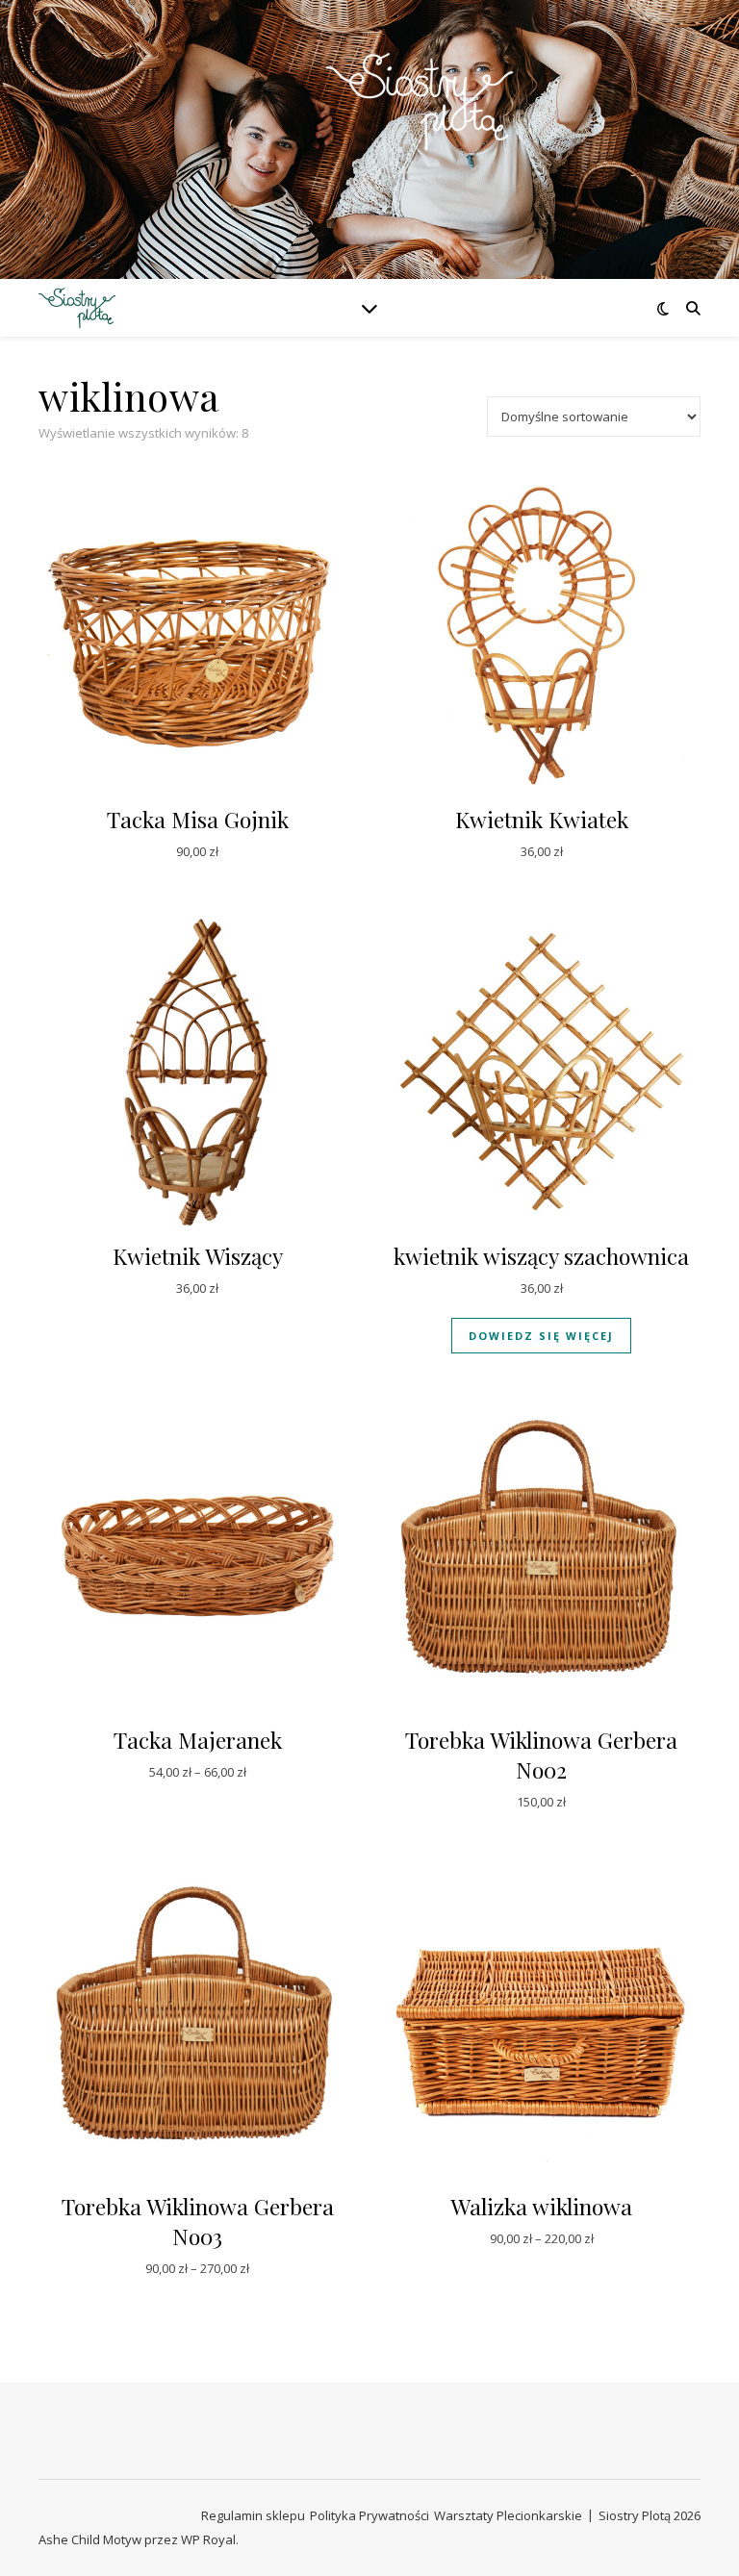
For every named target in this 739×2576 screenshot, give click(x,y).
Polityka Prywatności (369, 2515)
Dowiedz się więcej (541, 1336)
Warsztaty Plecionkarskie (508, 2515)
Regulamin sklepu (253, 2515)
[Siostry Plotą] (369, 127)
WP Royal (208, 2539)
